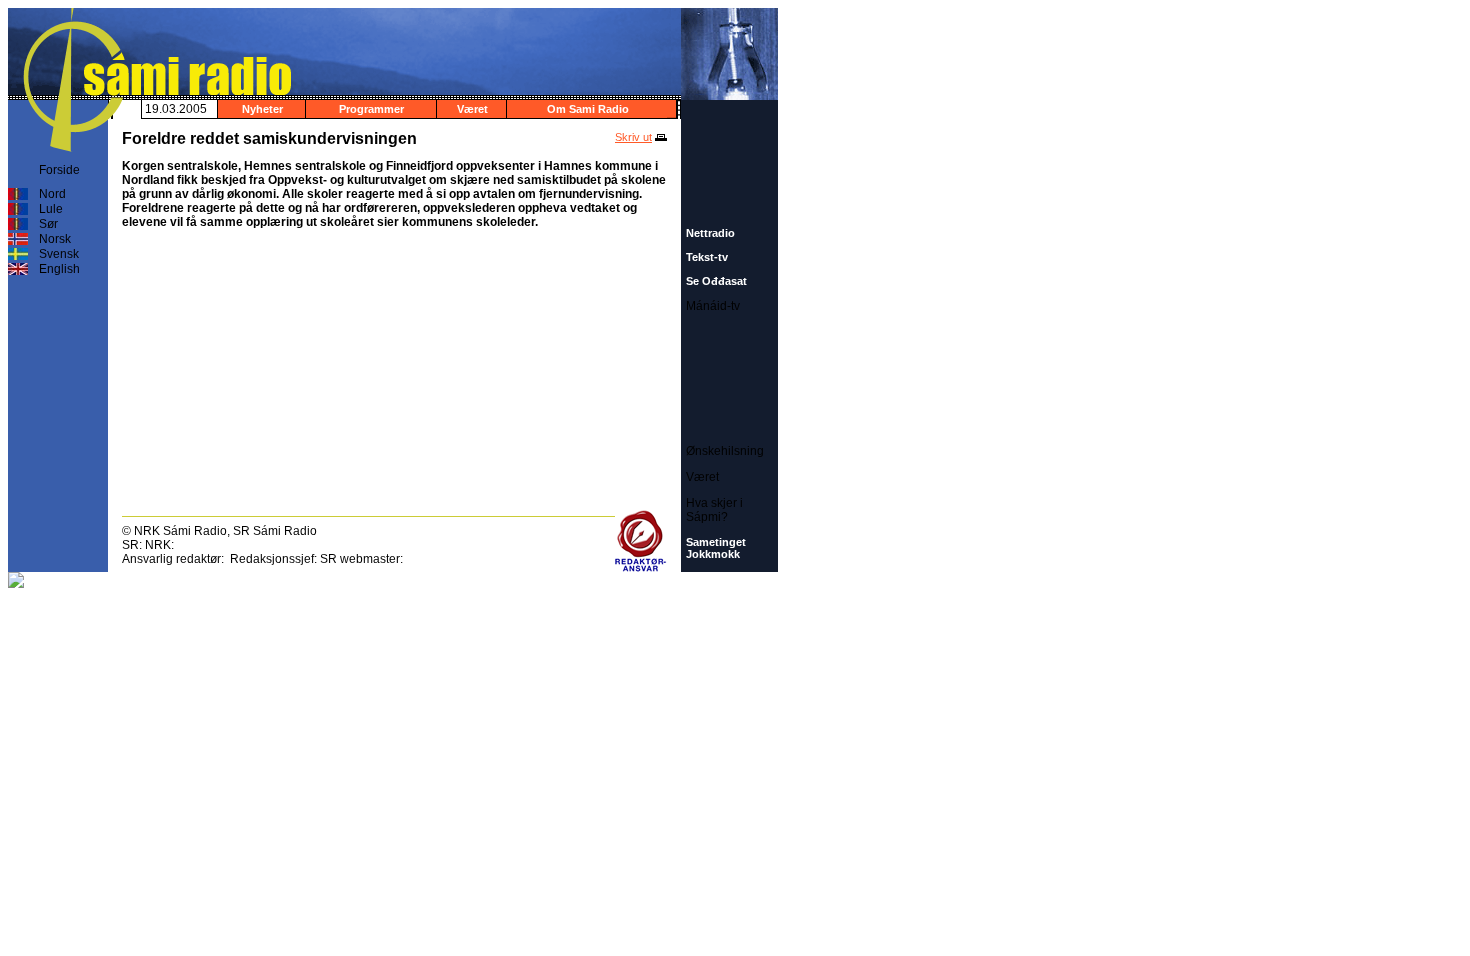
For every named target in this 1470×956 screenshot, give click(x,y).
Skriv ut (633, 137)
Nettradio (710, 233)
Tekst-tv (707, 257)
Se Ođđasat (716, 281)
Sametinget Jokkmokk (716, 548)
